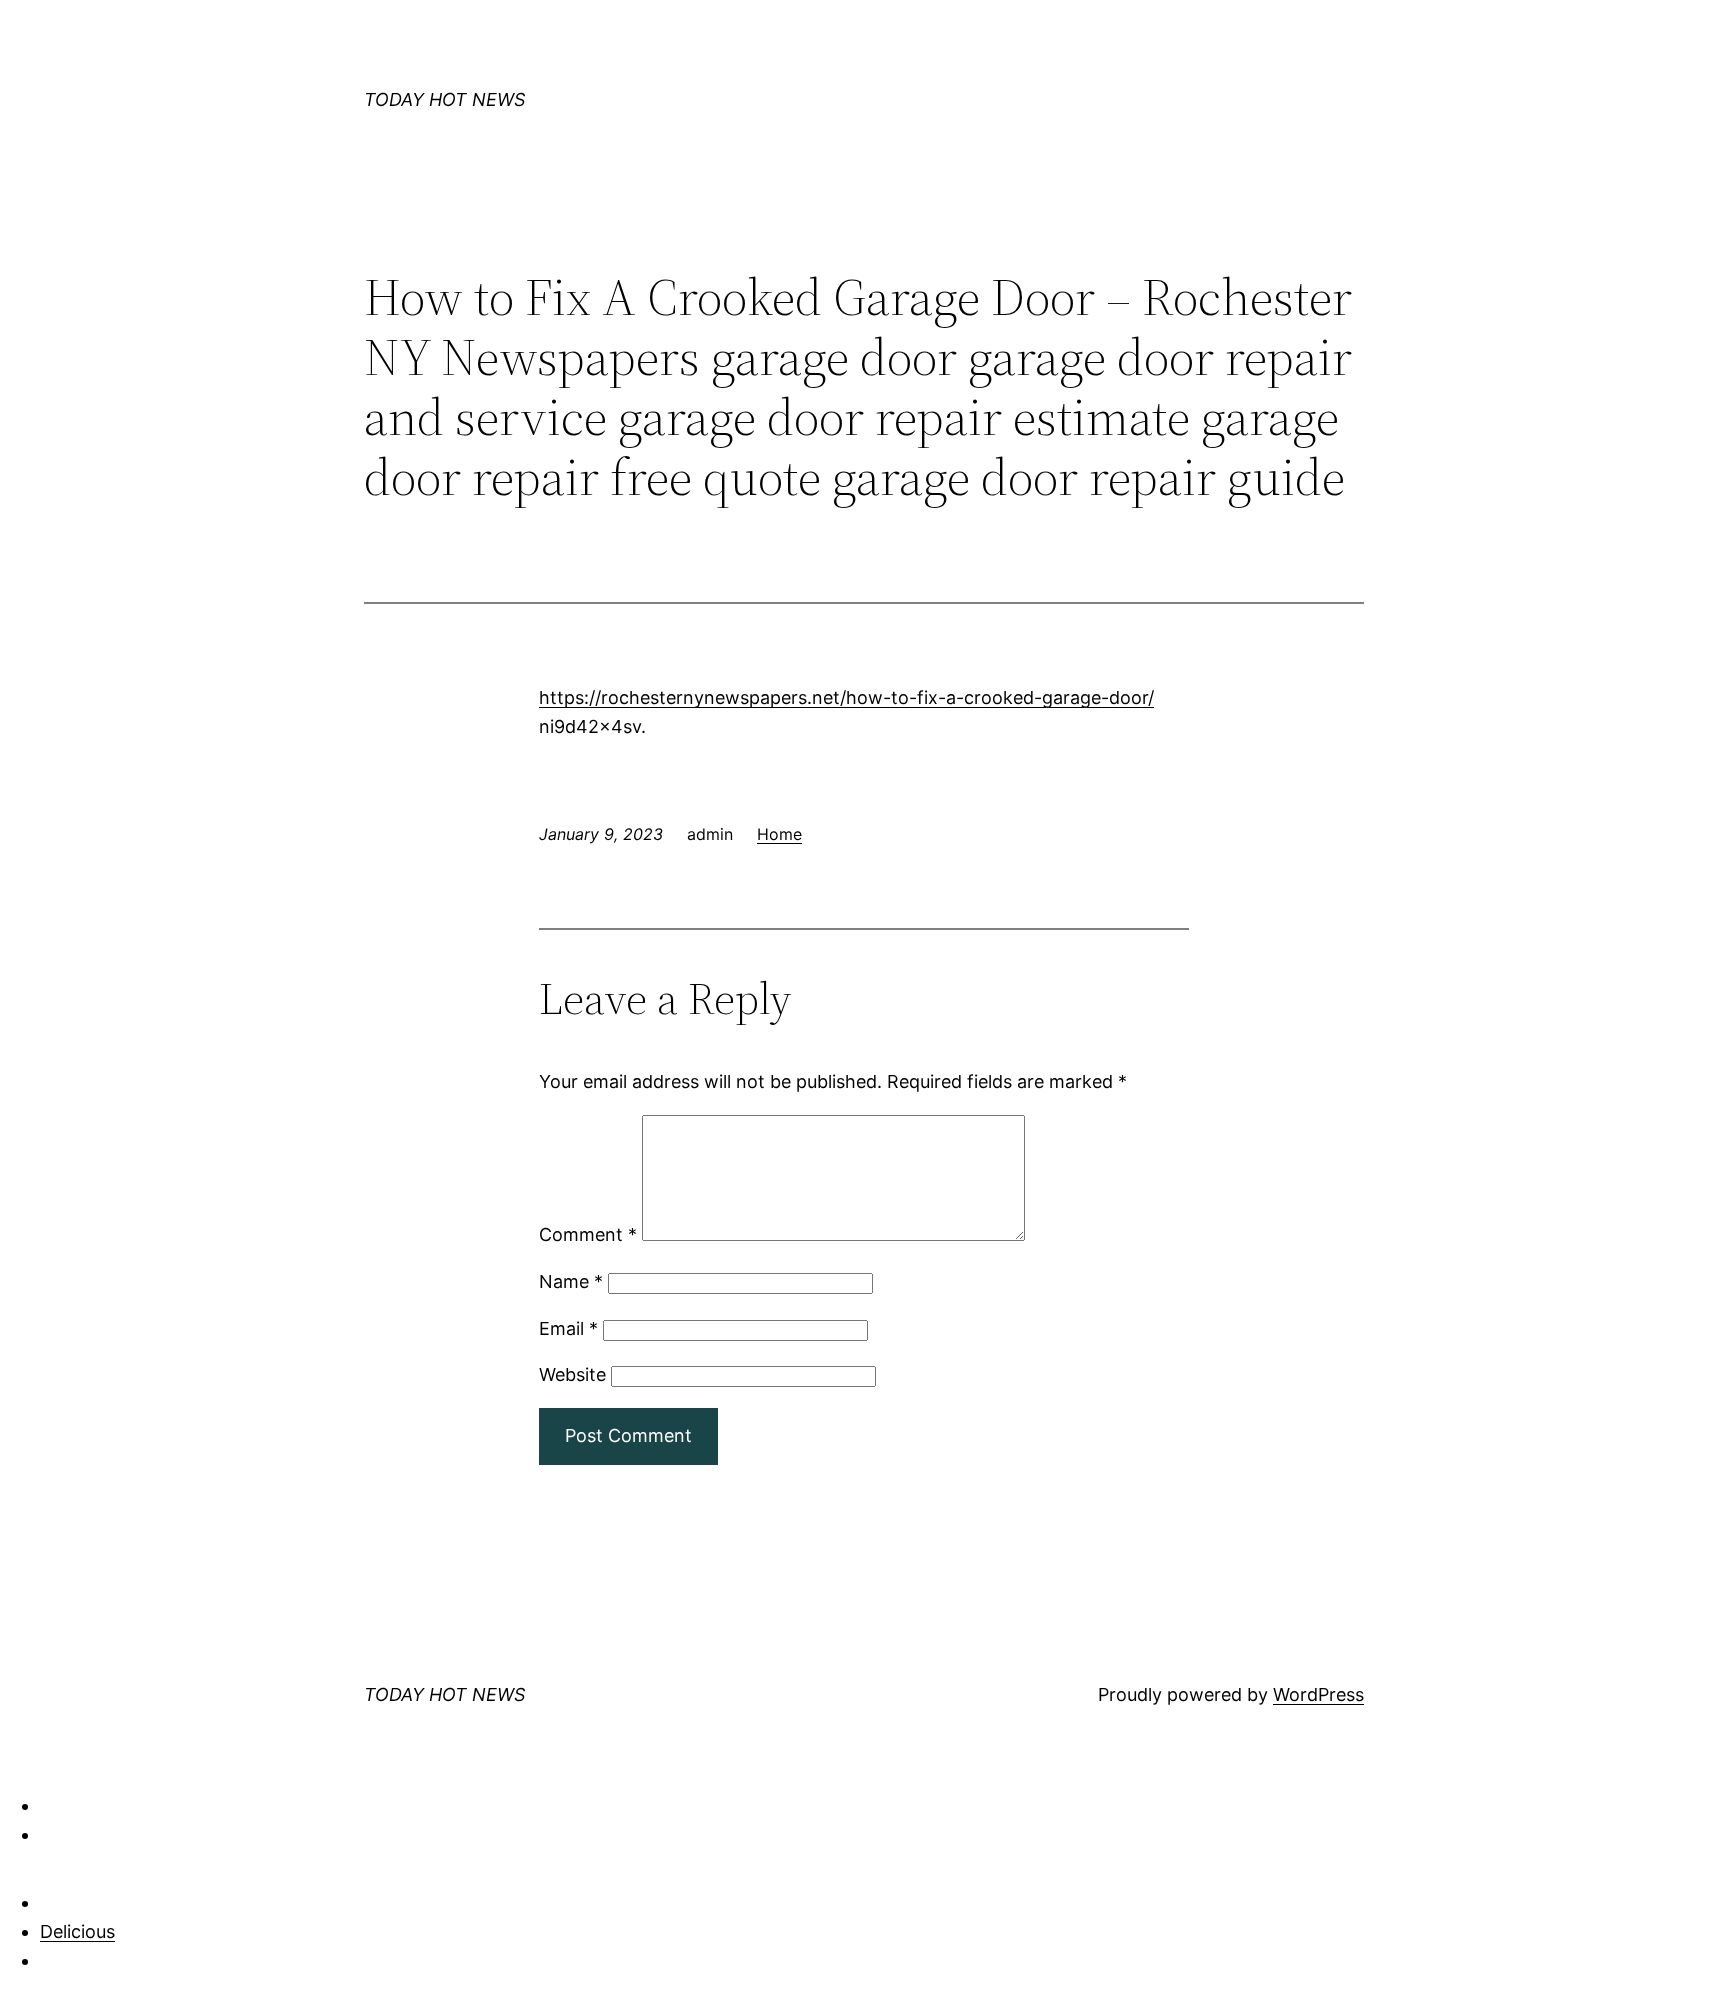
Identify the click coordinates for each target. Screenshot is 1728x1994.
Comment (588, 1234)
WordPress (1318, 1694)
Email (568, 1328)
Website (572, 1374)
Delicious (77, 1931)
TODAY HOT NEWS (444, 99)
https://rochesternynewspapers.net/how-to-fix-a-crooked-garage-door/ (846, 697)
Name (571, 1281)
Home (779, 834)
